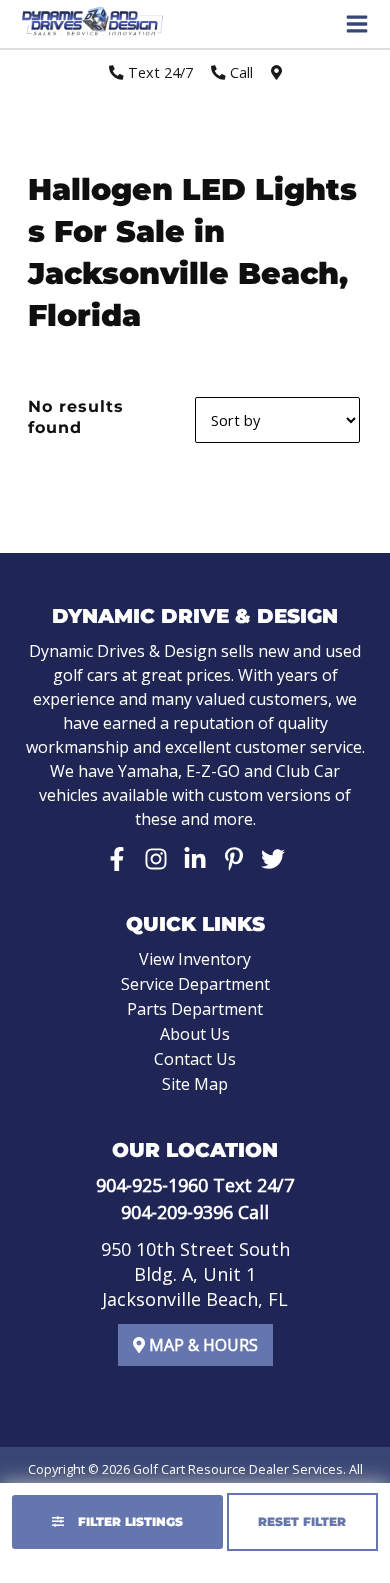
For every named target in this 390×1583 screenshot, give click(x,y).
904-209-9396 (177, 1212)
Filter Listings (128, 1521)
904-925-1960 (152, 1185)
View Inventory (195, 959)
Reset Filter (302, 1521)
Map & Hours (201, 1345)
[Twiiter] (273, 859)
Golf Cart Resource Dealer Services (238, 1469)
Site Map (195, 1084)
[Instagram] (156, 859)
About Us (195, 1034)
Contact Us (195, 1059)
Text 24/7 (158, 72)
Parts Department (195, 1009)
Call (239, 72)
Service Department (195, 984)
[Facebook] (117, 859)
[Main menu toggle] (357, 24)
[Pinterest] (234, 859)
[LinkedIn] (195, 859)
